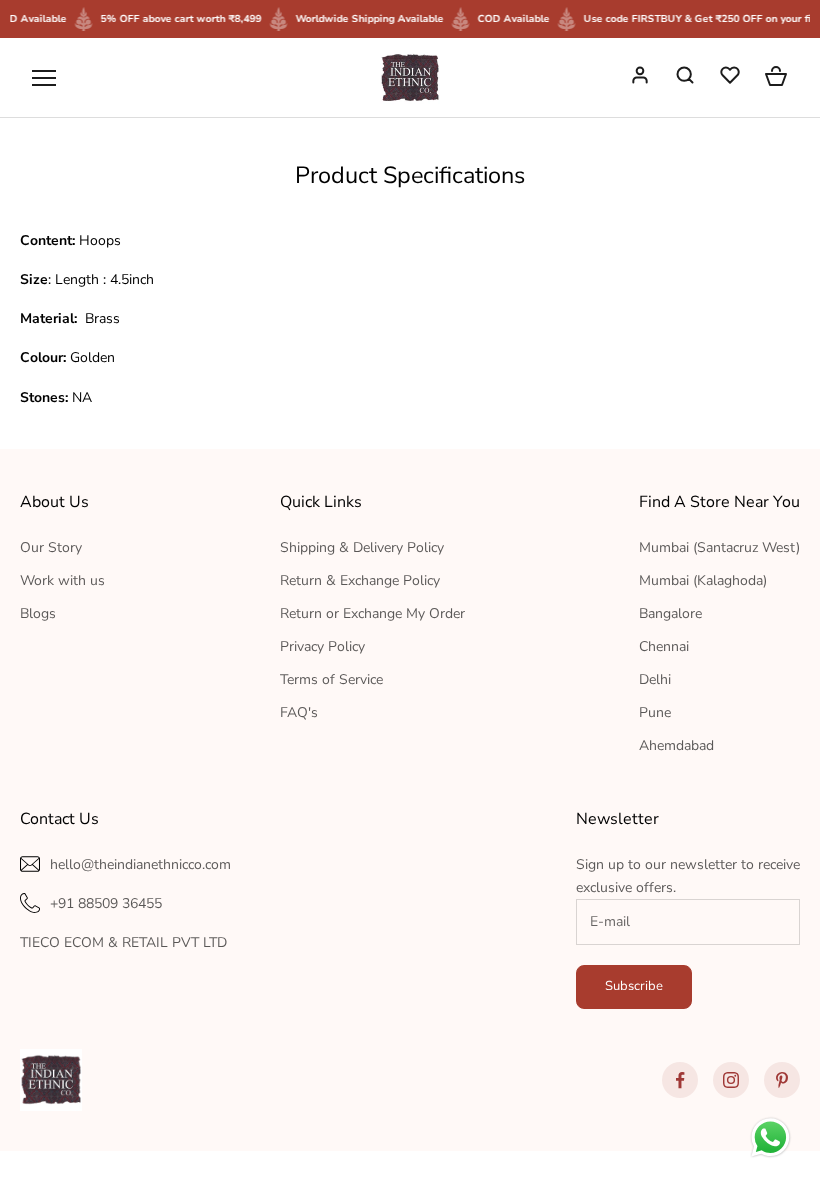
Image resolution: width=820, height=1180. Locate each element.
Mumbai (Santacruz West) (719, 547)
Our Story (51, 547)
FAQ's (299, 712)
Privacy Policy (322, 646)
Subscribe (634, 986)
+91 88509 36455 (106, 903)
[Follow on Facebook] (680, 1080)
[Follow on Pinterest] (782, 1080)
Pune (655, 712)
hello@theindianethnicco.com (140, 864)
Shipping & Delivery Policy (362, 547)
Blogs (38, 613)
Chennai (664, 646)
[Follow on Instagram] (731, 1080)
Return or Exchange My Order (372, 613)
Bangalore (670, 613)
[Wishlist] (732, 78)
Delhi (655, 679)
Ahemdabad (676, 745)
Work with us (62, 580)
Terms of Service (331, 679)
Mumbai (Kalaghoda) (703, 580)
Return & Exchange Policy (360, 580)
